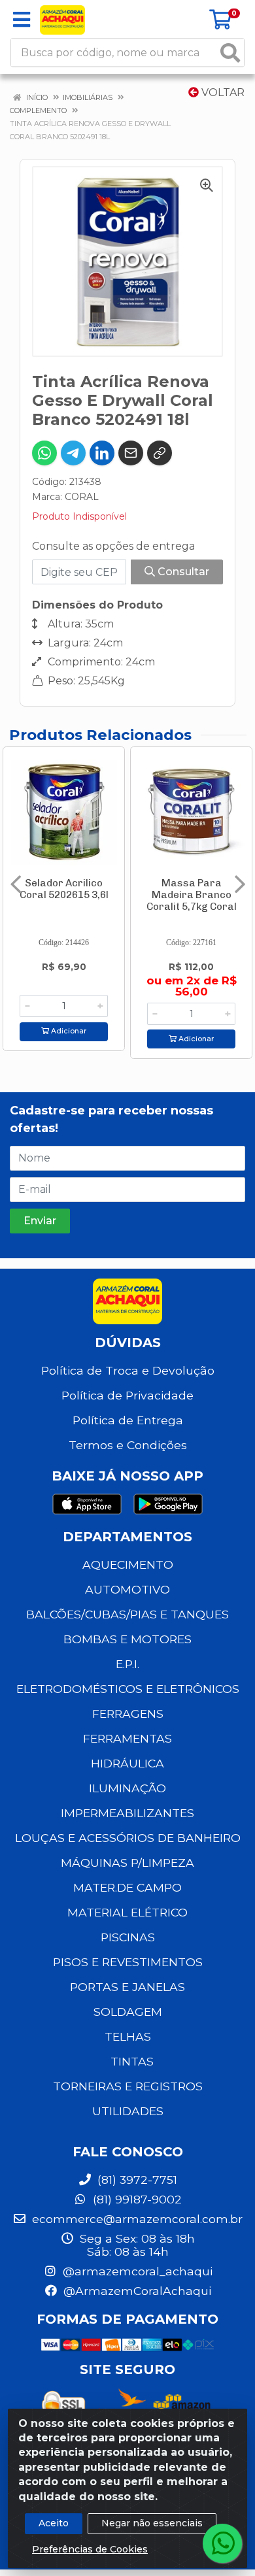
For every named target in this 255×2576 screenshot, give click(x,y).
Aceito (54, 2523)
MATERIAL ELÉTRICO (127, 1912)
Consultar (182, 572)
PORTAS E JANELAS (127, 1987)
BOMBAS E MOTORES (127, 1639)
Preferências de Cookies (90, 2549)
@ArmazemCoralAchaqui (136, 2291)
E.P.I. (127, 1664)
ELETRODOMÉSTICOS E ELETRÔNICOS (128, 1689)
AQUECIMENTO (128, 1564)
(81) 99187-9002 (136, 2199)
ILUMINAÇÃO (127, 1788)
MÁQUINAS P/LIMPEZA (127, 1863)
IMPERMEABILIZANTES (127, 1813)
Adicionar (68, 1031)
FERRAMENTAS (127, 1738)
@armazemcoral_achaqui (136, 2271)
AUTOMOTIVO (127, 1589)
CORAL (82, 497)
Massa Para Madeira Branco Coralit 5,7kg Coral (192, 895)
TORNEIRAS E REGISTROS (128, 2086)
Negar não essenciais (152, 2523)
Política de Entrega (128, 1420)
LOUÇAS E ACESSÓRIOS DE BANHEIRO (128, 1838)
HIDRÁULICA (127, 1763)
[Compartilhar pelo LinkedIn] (102, 453)
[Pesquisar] (230, 53)
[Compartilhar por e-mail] (131, 453)
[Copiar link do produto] (160, 453)
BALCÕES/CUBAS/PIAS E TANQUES (127, 1614)
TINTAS (132, 2061)
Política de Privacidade (127, 1395)
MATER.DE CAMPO (127, 1887)
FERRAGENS (128, 1714)
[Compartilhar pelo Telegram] (73, 453)
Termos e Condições (128, 1445)
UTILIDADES (128, 2111)
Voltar (222, 92)
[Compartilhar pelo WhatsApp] (44, 453)
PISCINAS (128, 1937)
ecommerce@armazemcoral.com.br (136, 2219)
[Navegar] (16, 884)
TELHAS (128, 2036)
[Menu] (22, 20)
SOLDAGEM (128, 2012)
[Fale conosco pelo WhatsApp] (222, 2543)
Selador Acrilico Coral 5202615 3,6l (64, 889)
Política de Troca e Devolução (128, 1370)
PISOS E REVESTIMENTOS (128, 1962)
